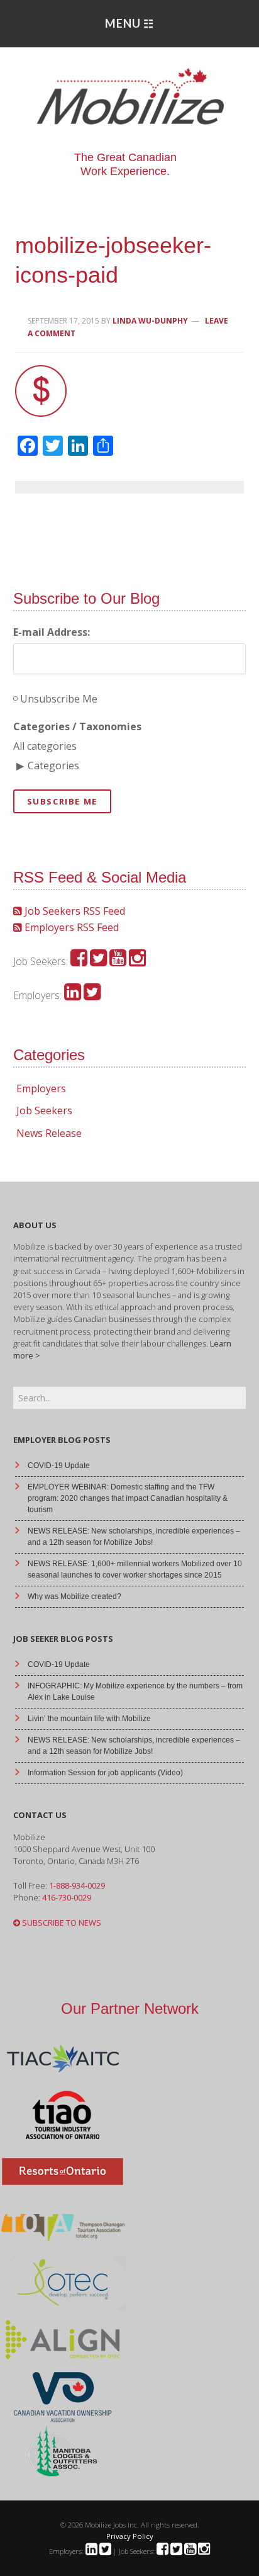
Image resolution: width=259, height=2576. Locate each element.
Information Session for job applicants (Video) (105, 1773)
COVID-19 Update (59, 1466)
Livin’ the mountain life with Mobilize (89, 1719)
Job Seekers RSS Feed (74, 911)
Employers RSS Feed (70, 927)
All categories (45, 746)
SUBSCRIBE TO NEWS (61, 1923)
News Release (49, 1133)
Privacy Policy (130, 2536)
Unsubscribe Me (58, 699)
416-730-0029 (67, 1897)
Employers (41, 1088)
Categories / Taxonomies (77, 726)
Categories (53, 765)
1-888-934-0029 (77, 1885)
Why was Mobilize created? (74, 1596)
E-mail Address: (52, 632)
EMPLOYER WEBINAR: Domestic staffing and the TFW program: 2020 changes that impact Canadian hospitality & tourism (128, 1498)
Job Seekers (44, 1110)
